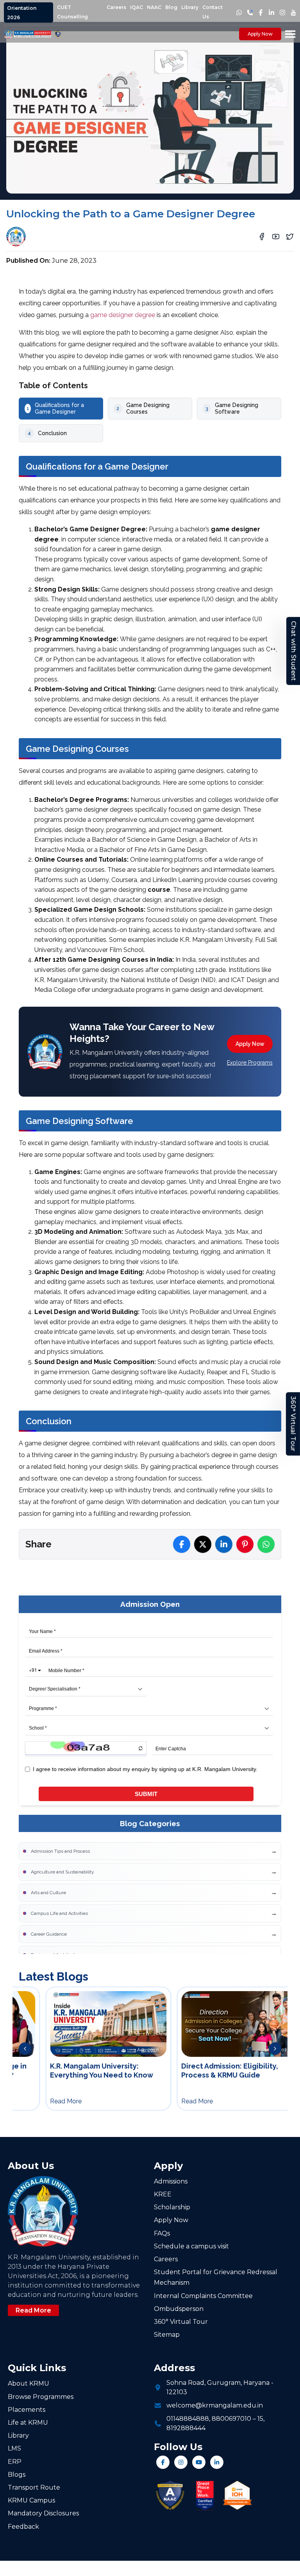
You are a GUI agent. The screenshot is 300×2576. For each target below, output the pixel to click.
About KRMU (29, 2383)
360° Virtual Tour (293, 1424)
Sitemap (167, 2335)
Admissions (171, 2181)
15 (260, 2419)
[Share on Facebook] (182, 1544)
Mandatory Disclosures (43, 2513)
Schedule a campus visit (191, 2246)
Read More (33, 2310)
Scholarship (172, 2207)
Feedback (23, 2527)
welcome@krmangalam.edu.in (215, 2405)
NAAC (154, 7)
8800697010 (231, 2419)
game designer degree (123, 315)
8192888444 (186, 2428)
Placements (27, 2410)
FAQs (162, 2233)
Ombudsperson (179, 2309)
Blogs (17, 2475)
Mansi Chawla (53, 234)
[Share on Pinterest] (245, 1544)
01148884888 (188, 2419)
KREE (163, 2194)
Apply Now (260, 34)
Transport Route (34, 2487)
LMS (14, 2448)
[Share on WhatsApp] (266, 1544)
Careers (116, 7)
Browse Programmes (41, 2397)
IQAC (137, 7)
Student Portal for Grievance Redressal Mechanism (216, 2277)
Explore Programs (250, 1063)
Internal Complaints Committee (203, 2296)
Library (190, 7)
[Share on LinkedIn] (224, 1544)
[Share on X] (203, 1544)
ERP (15, 2462)
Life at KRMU (28, 2423)
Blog (171, 7)
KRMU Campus (31, 2500)
